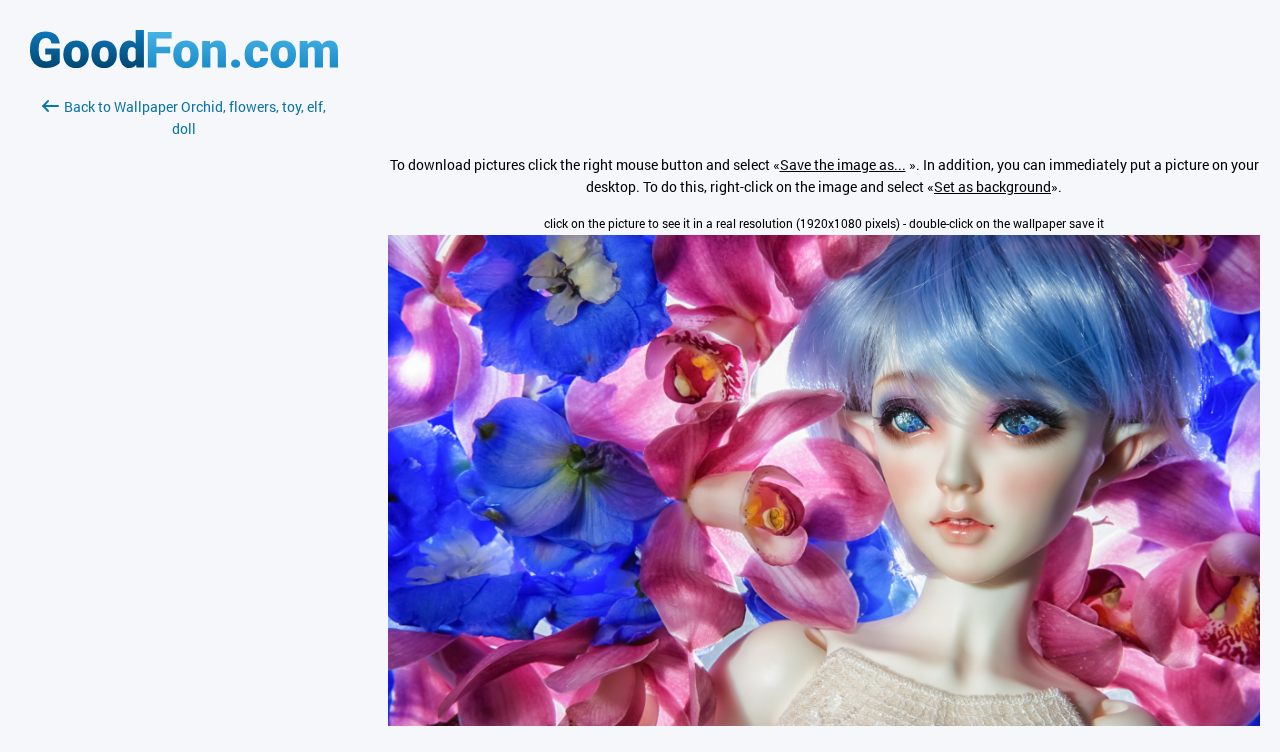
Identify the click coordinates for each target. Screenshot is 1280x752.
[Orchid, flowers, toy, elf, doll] (824, 720)
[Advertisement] (184, 377)
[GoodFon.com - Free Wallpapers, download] (184, 62)
